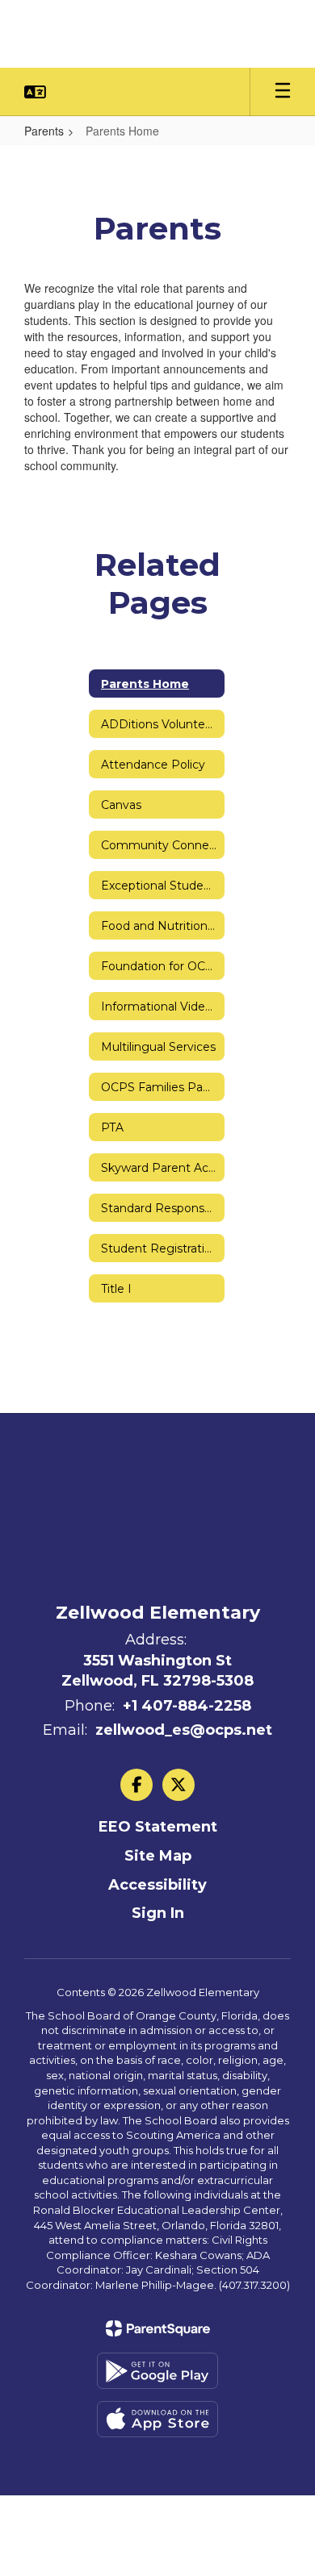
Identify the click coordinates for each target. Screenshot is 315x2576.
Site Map (158, 1856)
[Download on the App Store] (157, 2419)
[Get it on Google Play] (157, 2371)
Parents (44, 131)
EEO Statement (158, 1827)
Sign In (158, 1913)
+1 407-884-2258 (187, 1706)
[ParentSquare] (158, 2328)
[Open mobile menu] (283, 92)
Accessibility (157, 1885)
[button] (35, 92)
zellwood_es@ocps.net (184, 1730)
